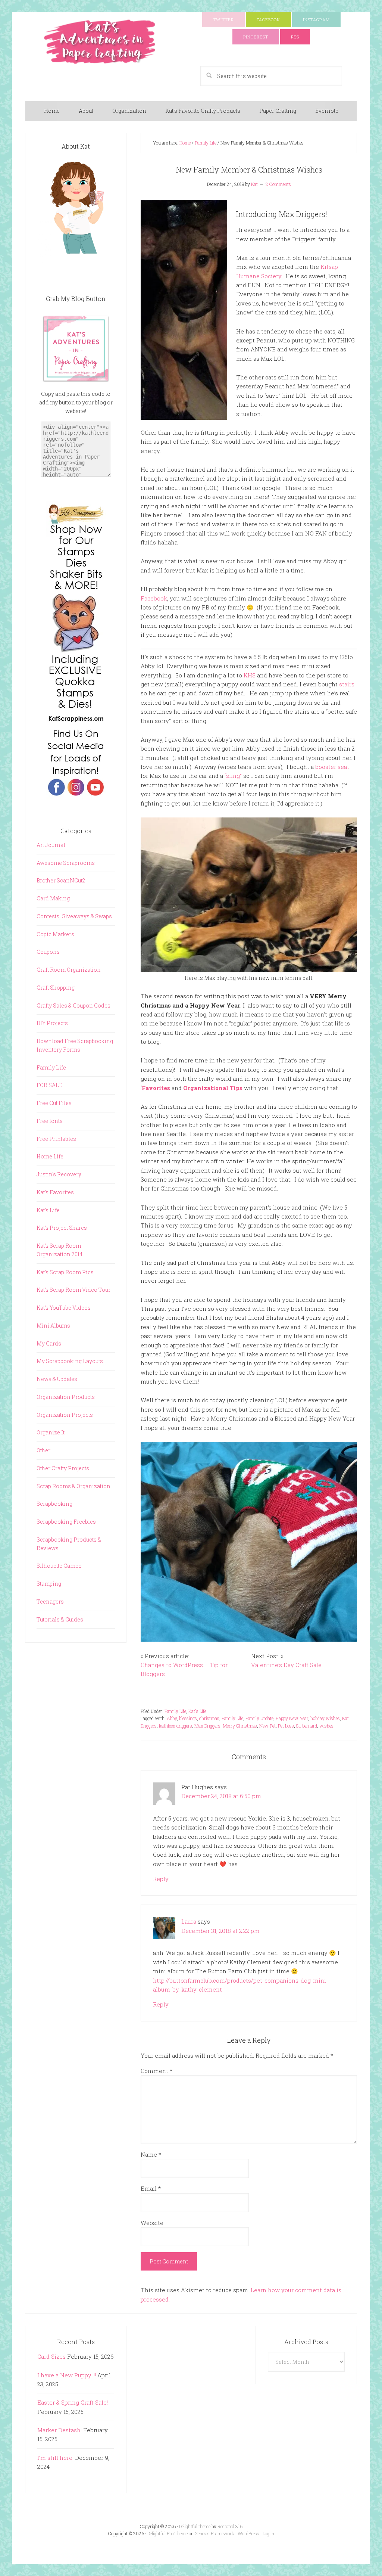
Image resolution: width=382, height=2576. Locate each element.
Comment (156, 2071)
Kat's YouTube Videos (64, 1308)
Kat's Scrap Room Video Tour (73, 1290)
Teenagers (50, 1602)
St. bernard (307, 1726)
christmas (209, 1718)
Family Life (175, 1711)
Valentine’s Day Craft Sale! (287, 1665)
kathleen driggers (176, 1726)
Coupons (48, 952)
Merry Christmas (240, 1726)
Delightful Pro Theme (167, 2533)
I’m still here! (55, 2458)
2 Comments (278, 184)
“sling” (233, 776)
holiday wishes (325, 1718)
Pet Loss (286, 1726)
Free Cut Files (54, 1103)
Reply (161, 1879)
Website (152, 2223)
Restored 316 (230, 2526)
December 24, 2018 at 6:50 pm (221, 1796)
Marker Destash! (60, 2430)
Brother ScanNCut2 (61, 880)
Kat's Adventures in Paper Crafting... (100, 42)
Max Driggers (207, 1726)
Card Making (53, 898)
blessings (188, 1718)
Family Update (259, 1718)
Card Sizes (51, 2356)
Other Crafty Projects (63, 1468)
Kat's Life (197, 1711)
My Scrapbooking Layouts (70, 1361)
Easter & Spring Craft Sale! (73, 2402)
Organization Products (66, 1397)
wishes (326, 1726)
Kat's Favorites (55, 1192)
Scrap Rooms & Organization (73, 1486)
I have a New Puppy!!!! (67, 2375)
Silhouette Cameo (59, 1566)
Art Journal (51, 845)
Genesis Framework (215, 2533)
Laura (189, 1921)
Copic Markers (55, 934)
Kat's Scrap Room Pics (65, 1272)
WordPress (248, 2533)
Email (151, 2188)
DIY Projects (52, 1023)
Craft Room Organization (69, 970)
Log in (268, 2533)
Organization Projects (65, 1415)
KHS (250, 675)
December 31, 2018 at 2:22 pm (220, 1931)
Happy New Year (292, 1718)
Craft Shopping (56, 988)
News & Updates (57, 1379)
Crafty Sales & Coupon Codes (73, 1005)
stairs (347, 684)
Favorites (156, 1088)
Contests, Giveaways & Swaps (74, 916)
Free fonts (50, 1121)
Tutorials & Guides (60, 1619)
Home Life (50, 1156)
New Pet (267, 1726)
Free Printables (56, 1139)
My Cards (49, 1343)
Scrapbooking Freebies (66, 1522)
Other (43, 1450)
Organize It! (51, 1432)
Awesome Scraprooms (66, 863)
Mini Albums (53, 1326)
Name (151, 2154)
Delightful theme (195, 2526)
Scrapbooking (54, 1504)
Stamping (49, 1584)
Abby (172, 1718)
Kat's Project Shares (62, 1228)
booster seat (332, 767)
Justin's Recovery (59, 1174)
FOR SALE (49, 1085)
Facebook (154, 598)
